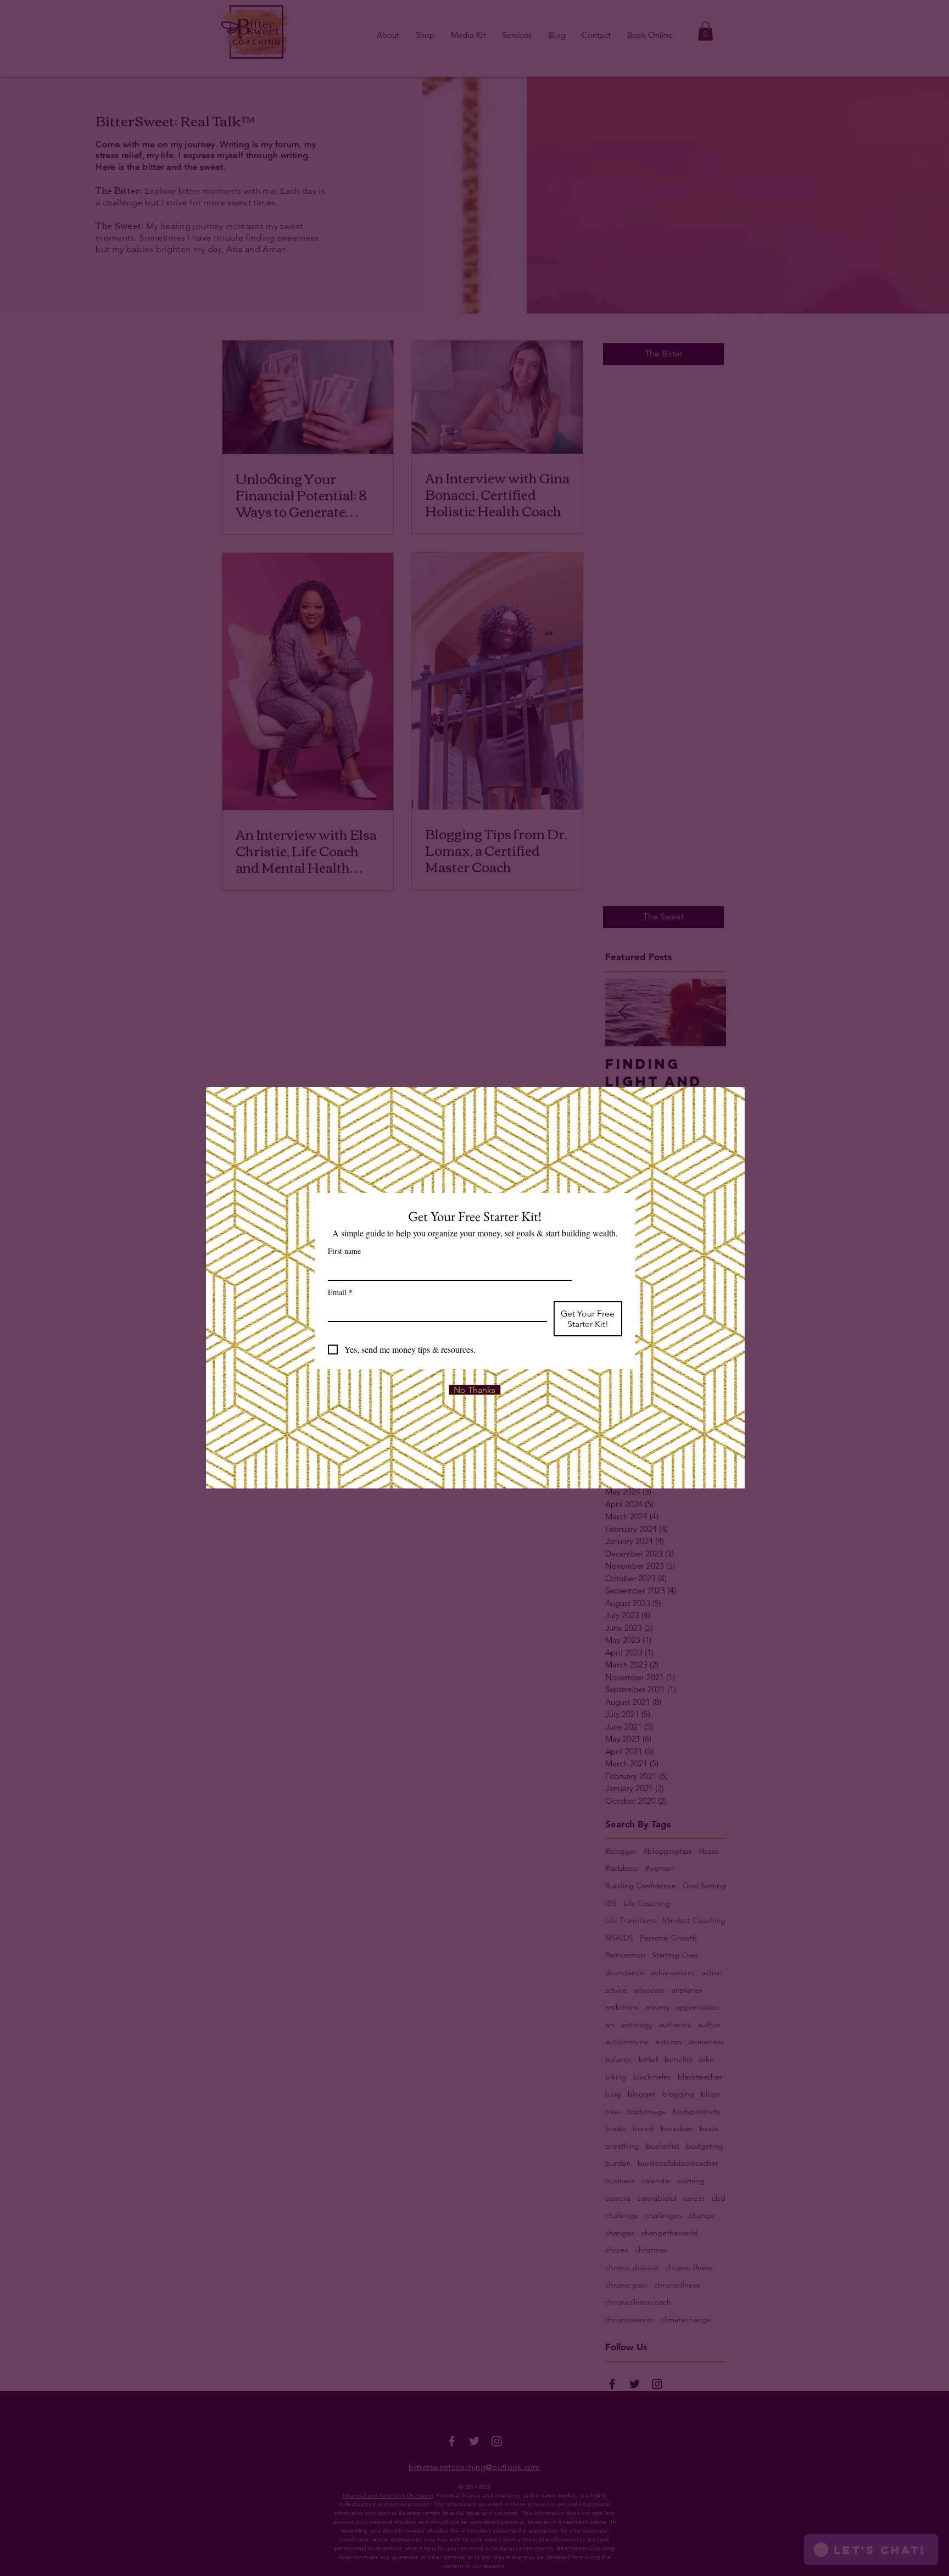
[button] (475, 1390)
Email (340, 1292)
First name (344, 1251)
